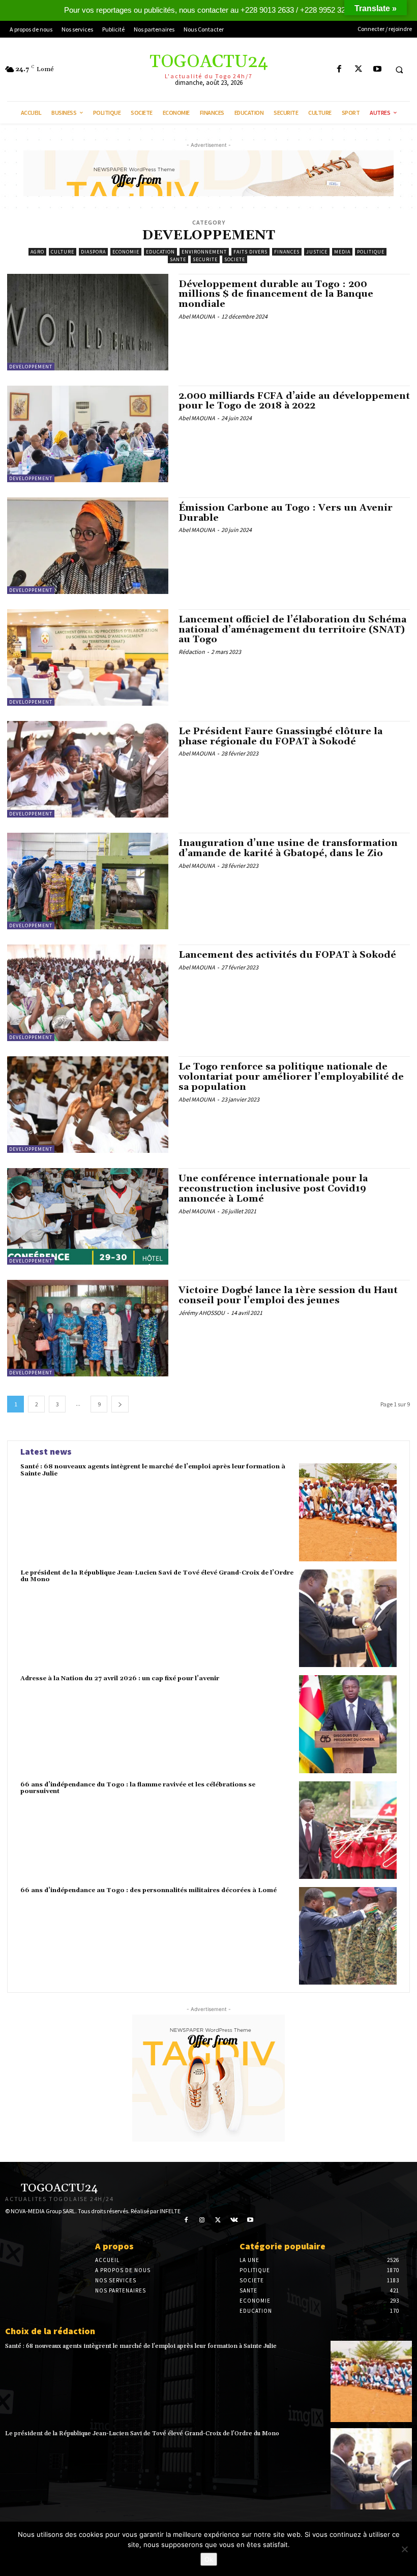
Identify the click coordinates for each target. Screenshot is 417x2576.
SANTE (178, 259)
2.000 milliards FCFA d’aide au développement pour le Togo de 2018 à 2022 (294, 401)
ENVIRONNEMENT (204, 252)
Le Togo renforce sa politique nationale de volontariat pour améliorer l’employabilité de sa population (291, 1077)
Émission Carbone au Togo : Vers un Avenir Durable (286, 513)
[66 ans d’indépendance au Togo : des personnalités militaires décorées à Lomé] (348, 1936)
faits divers (250, 252)
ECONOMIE (126, 252)
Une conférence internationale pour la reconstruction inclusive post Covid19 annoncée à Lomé (273, 1189)
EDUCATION (160, 252)
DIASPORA (93, 252)
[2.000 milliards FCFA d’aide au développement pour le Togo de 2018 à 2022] (88, 434)
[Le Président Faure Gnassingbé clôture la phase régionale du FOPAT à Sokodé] (88, 769)
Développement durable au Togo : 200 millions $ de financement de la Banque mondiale (276, 294)
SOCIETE (235, 259)
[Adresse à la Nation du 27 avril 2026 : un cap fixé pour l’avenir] (348, 1724)
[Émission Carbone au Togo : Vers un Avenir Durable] (88, 546)
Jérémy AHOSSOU (202, 1313)
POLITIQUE (371, 252)
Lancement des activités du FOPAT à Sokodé (287, 955)
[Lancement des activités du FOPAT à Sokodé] (88, 993)
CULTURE (63, 252)
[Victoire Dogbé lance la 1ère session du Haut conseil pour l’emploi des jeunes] (88, 1328)
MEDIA (342, 252)
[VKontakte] (234, 2220)
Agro (37, 252)
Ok (209, 2559)
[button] (399, 70)
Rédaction (192, 652)
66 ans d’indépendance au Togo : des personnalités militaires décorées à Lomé (148, 1890)
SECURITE (205, 259)
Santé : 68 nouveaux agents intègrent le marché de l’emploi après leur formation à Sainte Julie (153, 1470)
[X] (358, 69)
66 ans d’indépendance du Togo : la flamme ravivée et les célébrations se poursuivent (138, 1788)
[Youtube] (377, 69)
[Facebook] (339, 69)
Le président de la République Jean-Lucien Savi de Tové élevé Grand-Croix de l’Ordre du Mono (157, 1576)
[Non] (404, 2549)
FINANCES (287, 252)
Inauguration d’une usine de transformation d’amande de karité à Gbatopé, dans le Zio (288, 848)
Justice (317, 252)
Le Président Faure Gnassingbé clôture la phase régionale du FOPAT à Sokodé (280, 736)
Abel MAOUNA (197, 316)
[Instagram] (202, 2220)
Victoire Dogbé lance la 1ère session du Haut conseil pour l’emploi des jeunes (288, 1295)
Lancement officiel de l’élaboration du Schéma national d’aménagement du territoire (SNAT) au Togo (292, 630)
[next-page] (120, 1404)
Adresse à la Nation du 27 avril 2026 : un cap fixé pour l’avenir (120, 1678)
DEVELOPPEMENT (31, 367)
